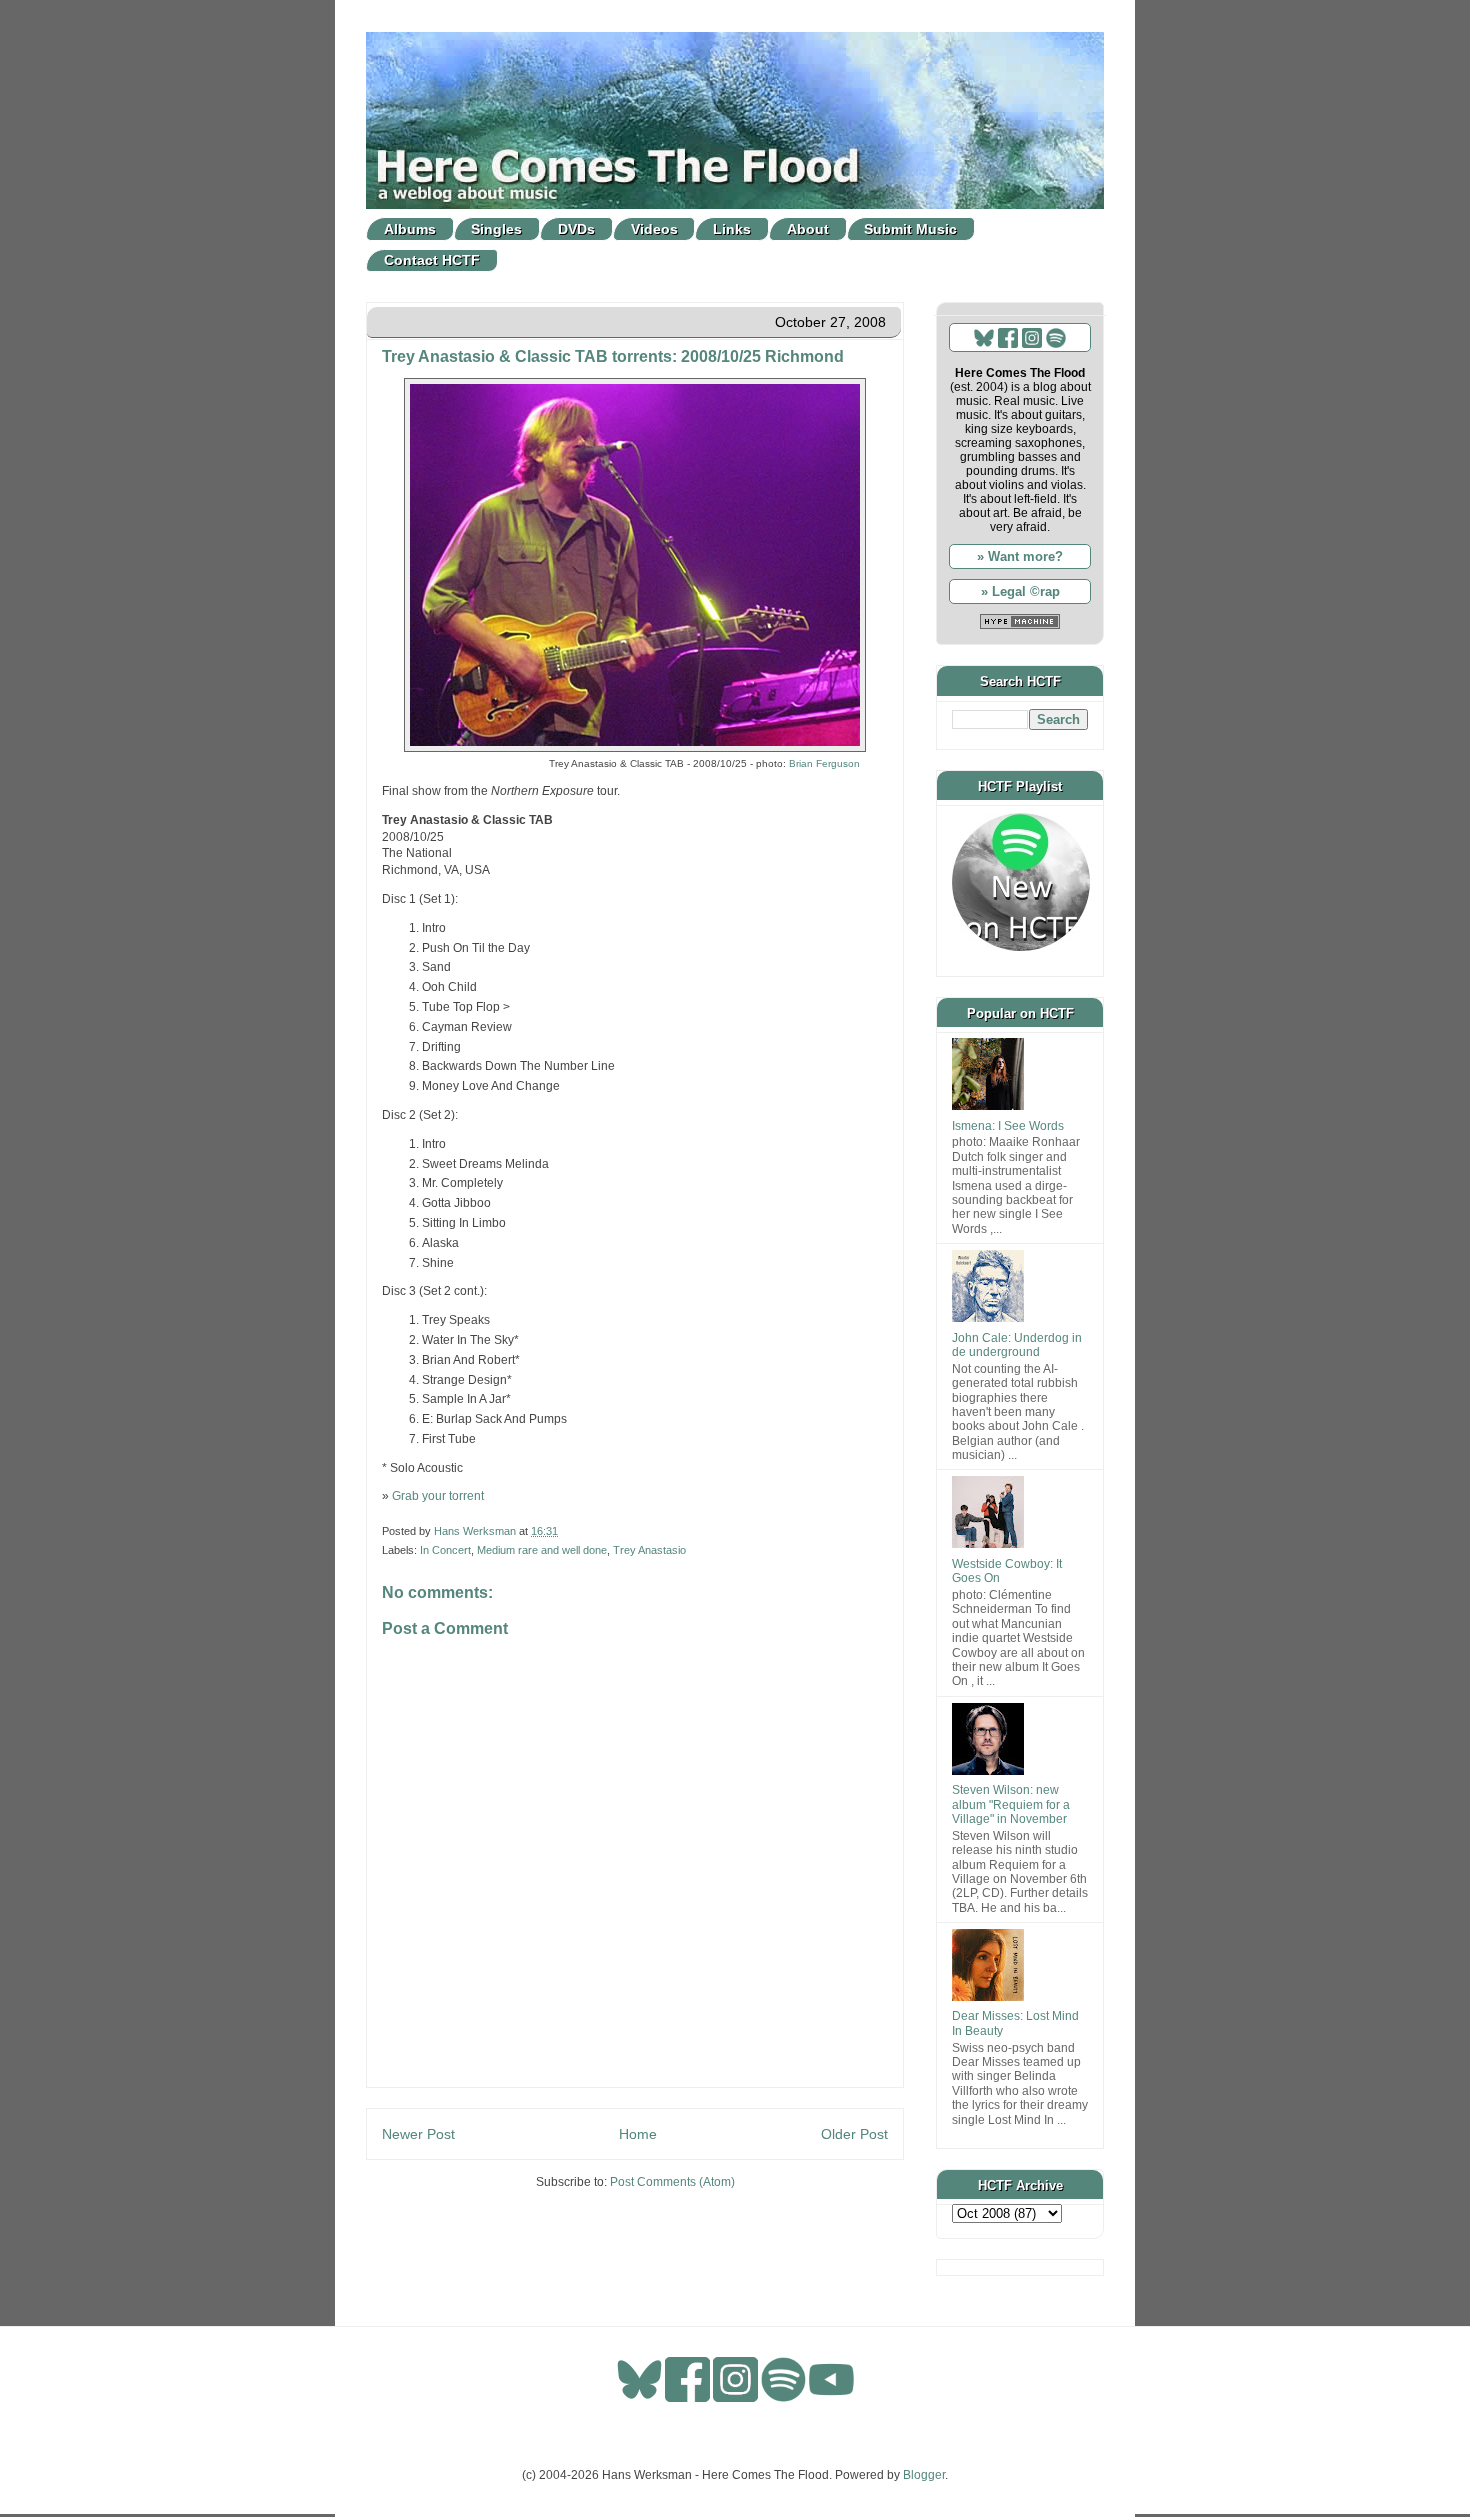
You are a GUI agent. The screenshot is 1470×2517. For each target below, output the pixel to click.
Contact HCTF (432, 260)
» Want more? (1020, 556)
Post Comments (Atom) (672, 2182)
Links (732, 229)
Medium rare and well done (542, 1550)
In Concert (445, 1550)
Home (638, 2134)
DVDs (576, 229)
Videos (654, 229)
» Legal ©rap (1020, 591)
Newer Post (418, 2134)
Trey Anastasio (649, 1550)
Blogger (924, 2475)
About (808, 229)
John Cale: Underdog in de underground (1017, 1345)
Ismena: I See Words (1008, 1126)
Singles (496, 229)
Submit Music (910, 229)
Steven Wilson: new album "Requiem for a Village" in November (1011, 1804)
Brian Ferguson (824, 763)
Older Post (854, 2134)
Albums (410, 229)
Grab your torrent (438, 1496)
